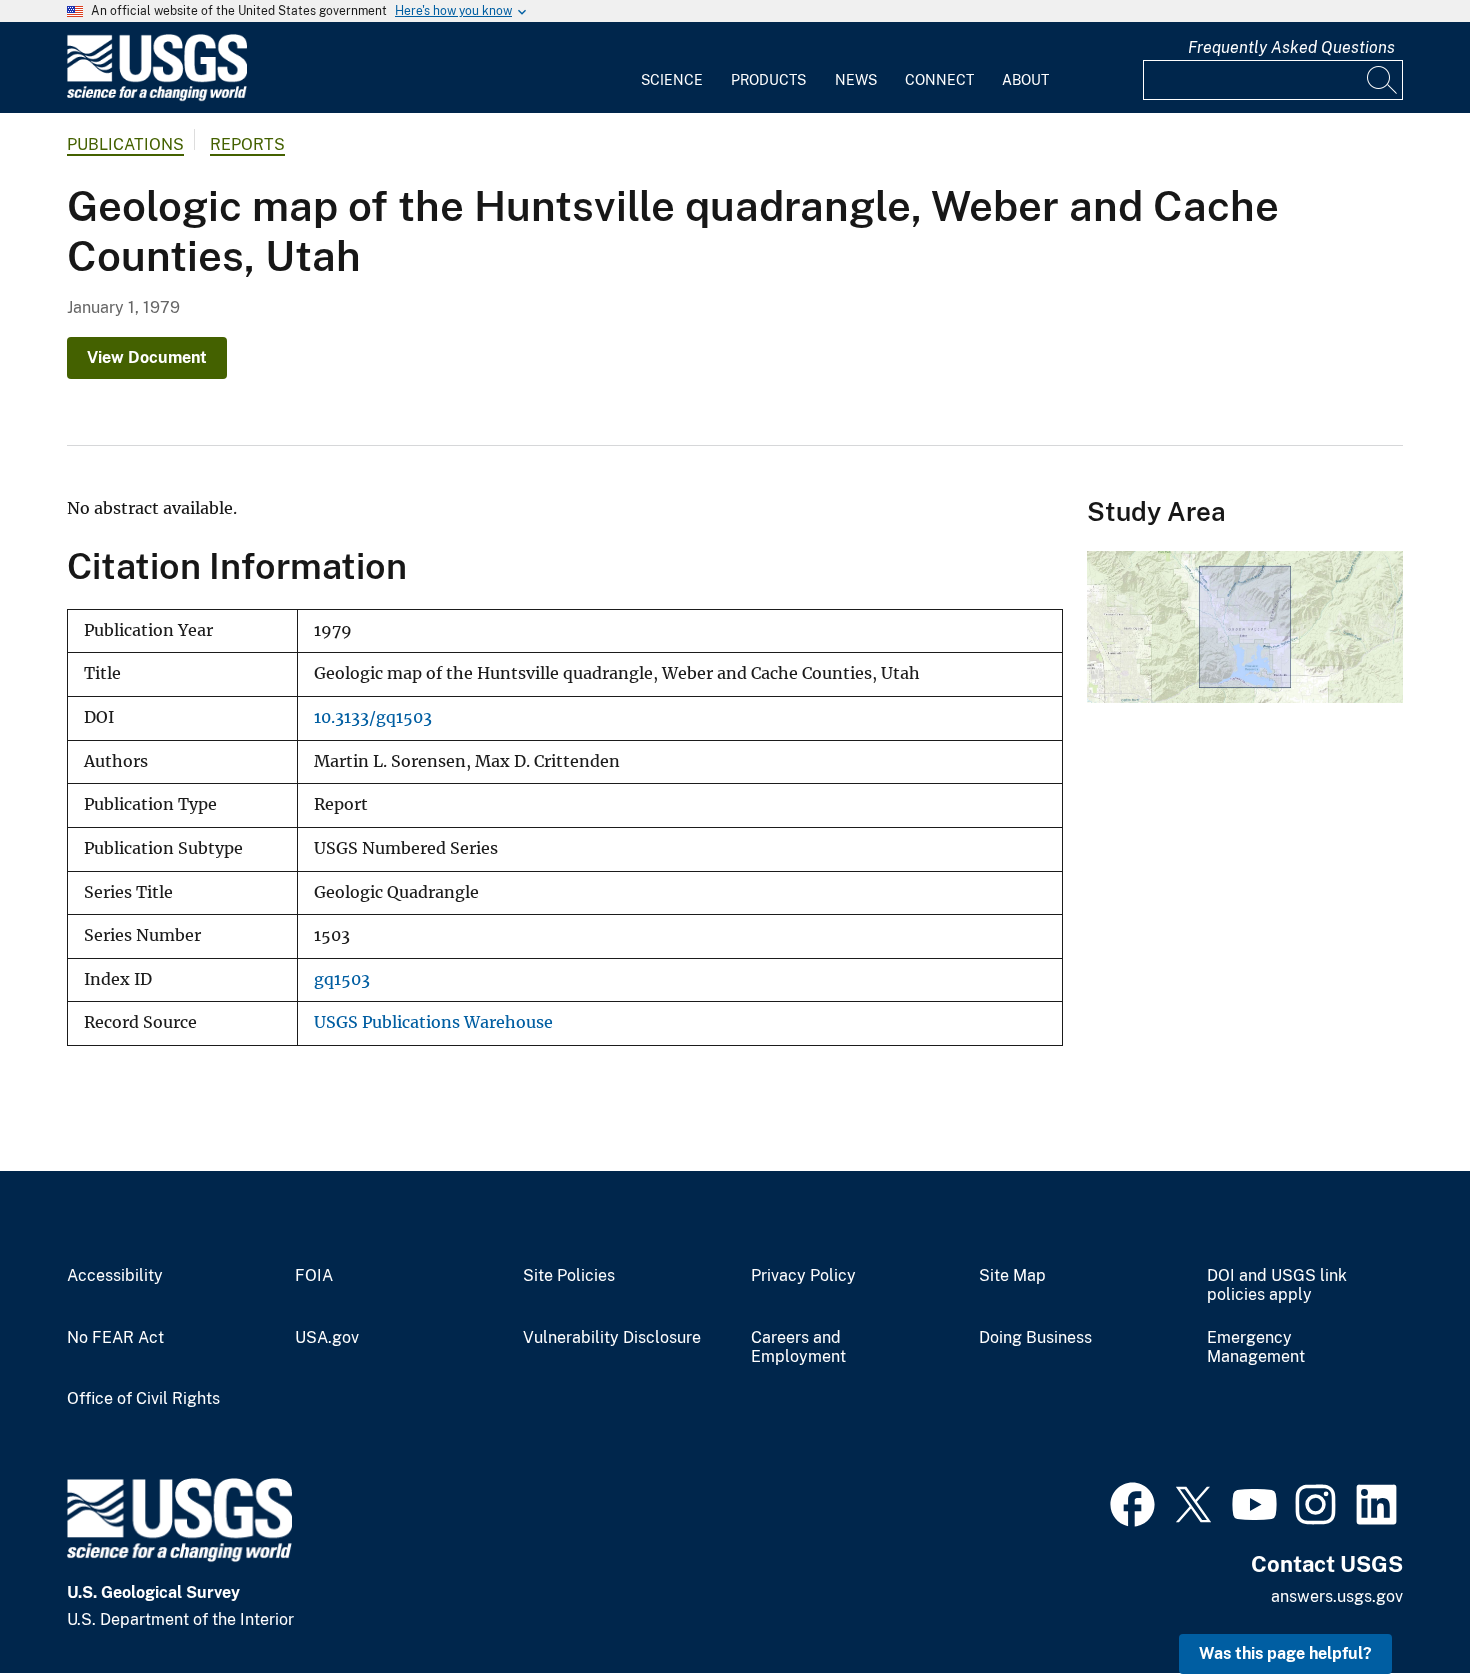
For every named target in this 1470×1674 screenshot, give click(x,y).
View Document (147, 357)
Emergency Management (1256, 1347)
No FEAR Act (115, 1338)
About (1025, 80)
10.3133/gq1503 (373, 717)
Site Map (1012, 1276)
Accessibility (115, 1276)
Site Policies (569, 1276)
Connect (939, 80)
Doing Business (1035, 1338)
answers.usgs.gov (1337, 1596)
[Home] (157, 96)
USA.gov (327, 1338)
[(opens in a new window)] (1132, 1502)
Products (768, 80)
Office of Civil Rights (143, 1399)
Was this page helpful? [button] (1285, 1653)
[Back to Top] (1397, 1601)
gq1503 (342, 979)
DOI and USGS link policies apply (1277, 1285)
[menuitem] (672, 68)
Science (672, 80)
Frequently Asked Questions (1291, 47)
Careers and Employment (798, 1347)
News (856, 80)
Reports (247, 144)
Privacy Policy (803, 1276)
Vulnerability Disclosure (612, 1338)
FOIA (314, 1276)
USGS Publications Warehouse (433, 1022)
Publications (125, 144)
